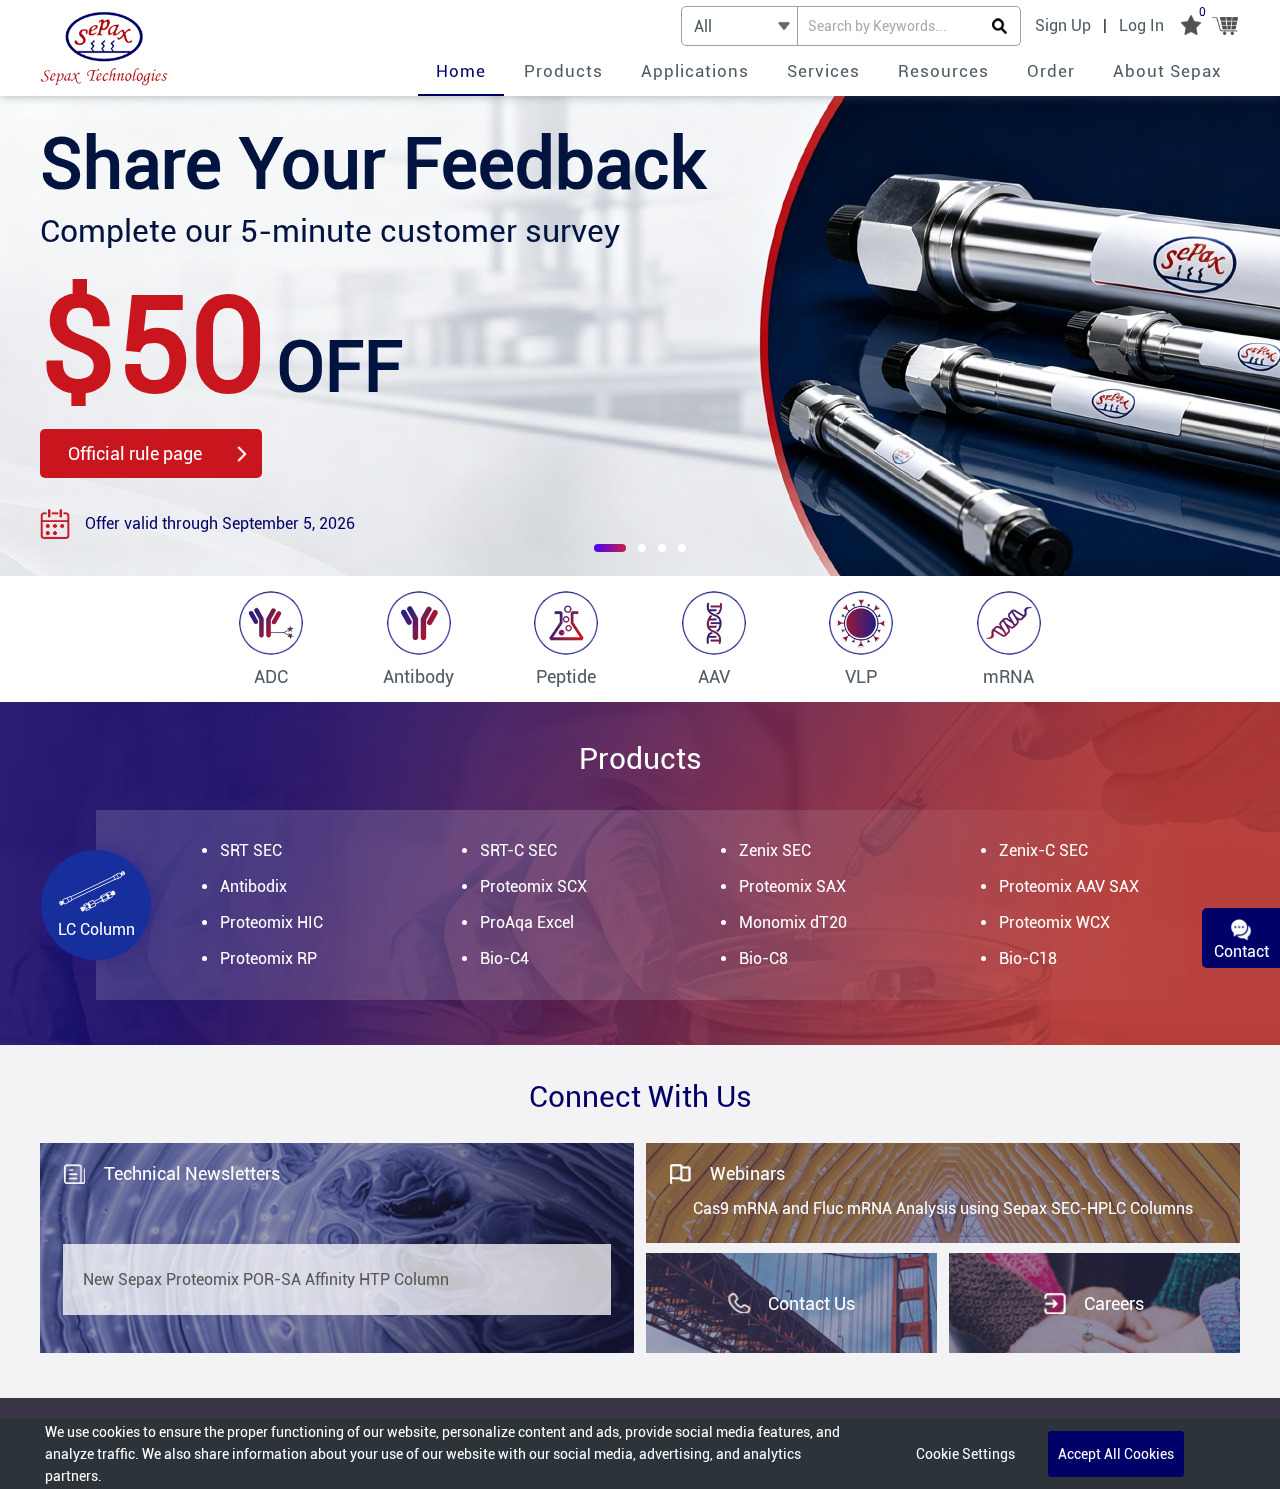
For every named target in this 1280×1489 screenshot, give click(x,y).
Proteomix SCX (533, 886)
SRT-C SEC (518, 850)
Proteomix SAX (792, 886)
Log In (1141, 25)
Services (823, 71)
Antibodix (253, 886)
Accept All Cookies (1116, 1454)
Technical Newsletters (192, 1173)
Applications (695, 71)
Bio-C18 (1028, 958)
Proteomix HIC (271, 922)
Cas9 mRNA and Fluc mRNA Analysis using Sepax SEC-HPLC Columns (943, 1208)
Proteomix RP (268, 958)
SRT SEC (251, 850)
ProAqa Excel (527, 922)
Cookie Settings (965, 1454)
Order (1051, 71)
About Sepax (1167, 71)
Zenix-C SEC (1043, 850)
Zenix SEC (775, 850)
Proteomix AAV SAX (1069, 886)
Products (563, 71)
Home (461, 71)
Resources (943, 71)
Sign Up (1063, 25)
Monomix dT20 (793, 922)
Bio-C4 (504, 958)
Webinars (747, 1173)
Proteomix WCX (1054, 922)
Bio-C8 (763, 958)
